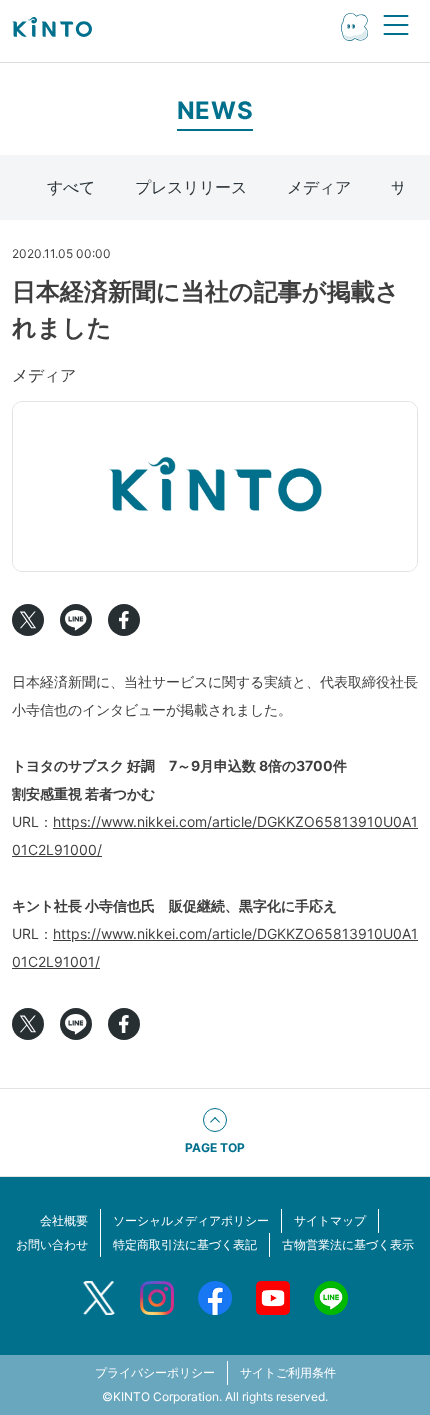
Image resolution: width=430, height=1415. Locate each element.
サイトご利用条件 (288, 1372)
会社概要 (64, 1220)
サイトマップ (330, 1220)
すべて (71, 187)
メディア (319, 187)
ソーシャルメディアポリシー (191, 1220)
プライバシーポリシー (155, 1372)
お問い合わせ (52, 1244)
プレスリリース (191, 187)
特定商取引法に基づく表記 (185, 1244)
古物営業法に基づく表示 (348, 1244)
